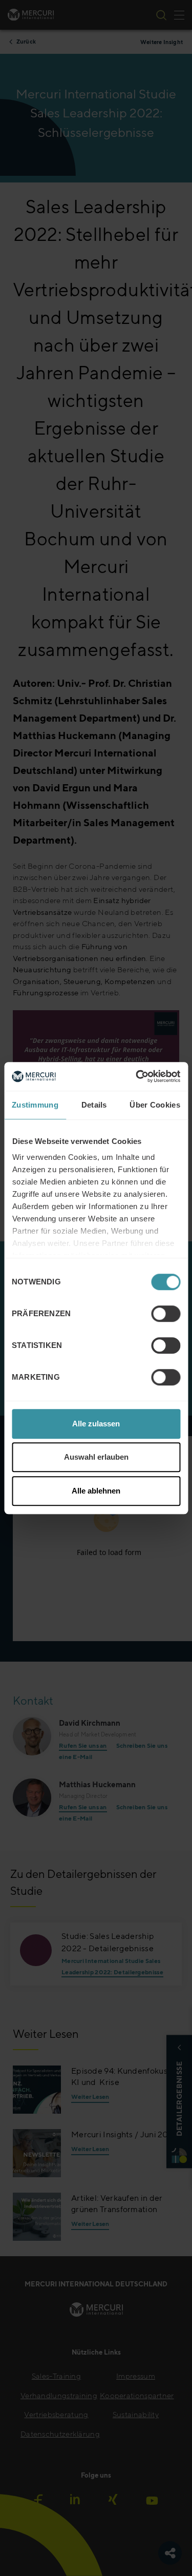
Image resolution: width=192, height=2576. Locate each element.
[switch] (166, 1314)
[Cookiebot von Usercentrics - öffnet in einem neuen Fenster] (137, 1076)
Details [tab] (94, 1105)
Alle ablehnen (96, 1491)
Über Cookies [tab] (155, 1105)
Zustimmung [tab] (35, 1105)
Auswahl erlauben (96, 1457)
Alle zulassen (96, 1424)
